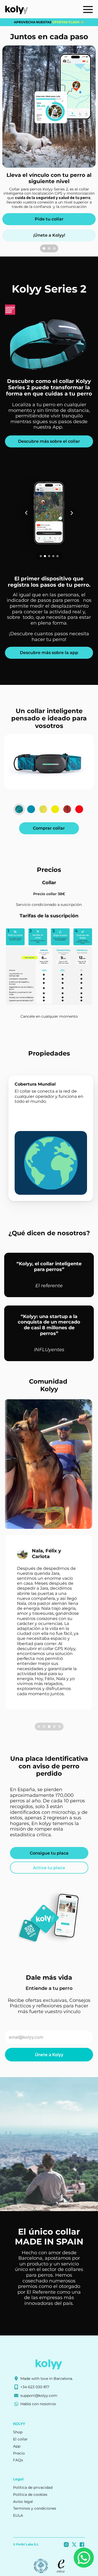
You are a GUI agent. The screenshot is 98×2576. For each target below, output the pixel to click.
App (17, 2446)
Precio (19, 2453)
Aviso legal (23, 2502)
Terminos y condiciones (35, 2508)
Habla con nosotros (38, 2404)
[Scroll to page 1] (43, 248)
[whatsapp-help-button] (84, 2558)
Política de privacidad (33, 2487)
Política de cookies (30, 2495)
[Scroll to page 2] (49, 248)
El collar (20, 2439)
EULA (18, 2515)
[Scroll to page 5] (60, 1727)
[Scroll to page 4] (54, 1727)
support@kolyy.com (39, 2396)
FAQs (18, 2460)
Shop (18, 2432)
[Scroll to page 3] (55, 248)
